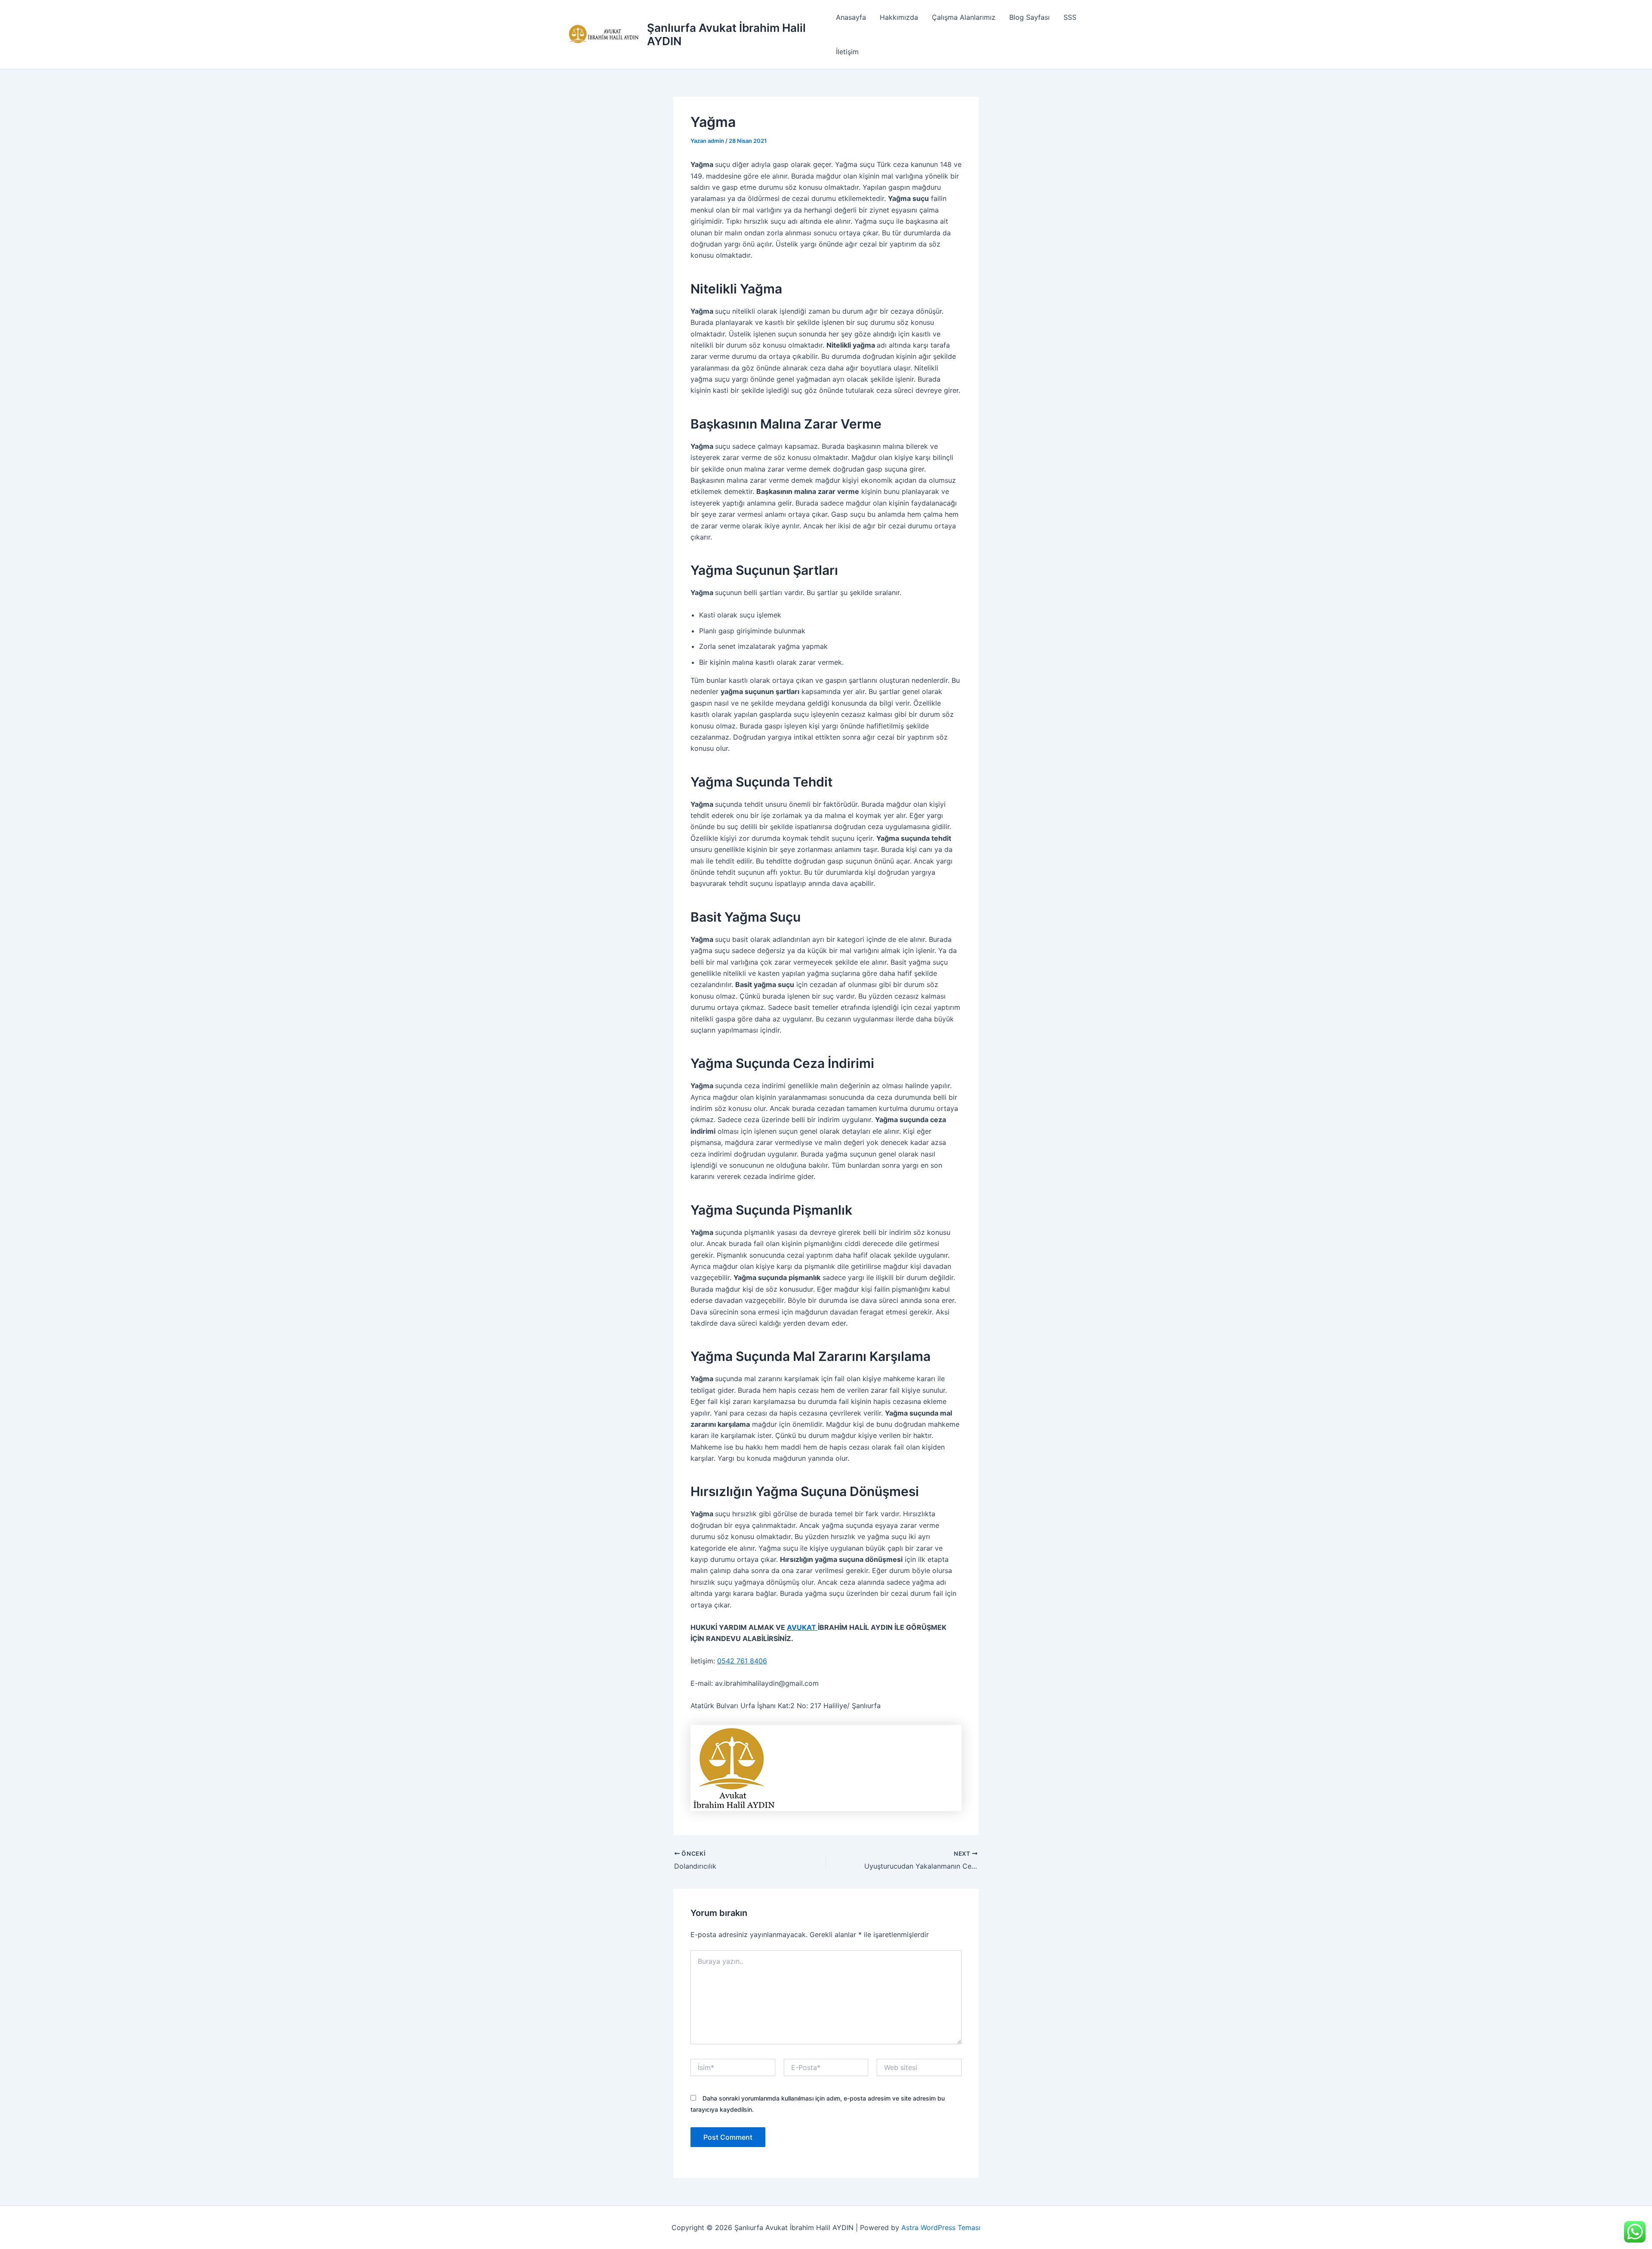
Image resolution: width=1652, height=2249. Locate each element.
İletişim (847, 52)
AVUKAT (802, 1627)
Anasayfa (851, 17)
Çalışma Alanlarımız (964, 17)
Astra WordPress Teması (941, 2227)
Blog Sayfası (1029, 17)
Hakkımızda (899, 17)
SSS (1070, 17)
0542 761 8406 (742, 1661)
